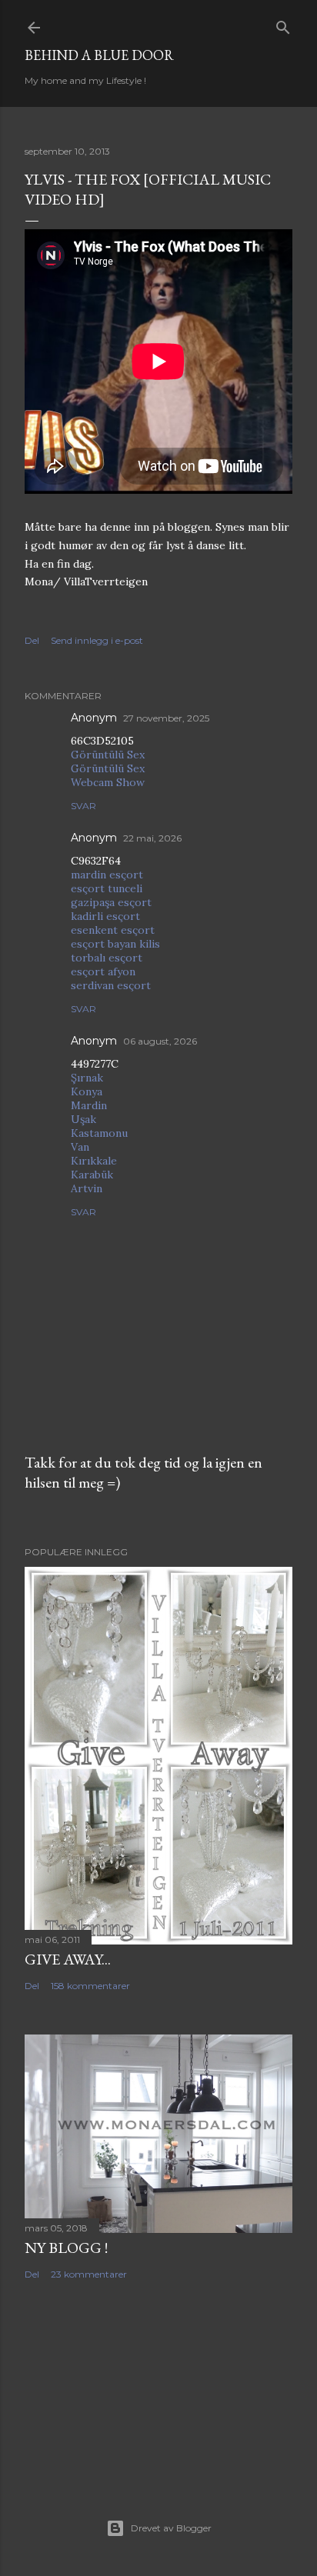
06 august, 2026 (160, 1041)
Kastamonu (99, 1133)
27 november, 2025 (166, 718)
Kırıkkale (94, 1161)
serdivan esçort (111, 985)
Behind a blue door (99, 55)
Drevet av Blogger (171, 2528)
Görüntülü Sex (108, 755)
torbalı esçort (107, 958)
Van (80, 1147)
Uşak (83, 1119)
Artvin (87, 1188)
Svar (83, 806)
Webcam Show (108, 782)
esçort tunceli (107, 888)
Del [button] (32, 640)
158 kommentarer (90, 1986)
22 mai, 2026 (152, 838)
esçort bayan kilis (115, 944)
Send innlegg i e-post (97, 640)
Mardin (89, 1105)
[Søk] (283, 24)
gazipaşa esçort (111, 902)
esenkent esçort (113, 930)
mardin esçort (107, 875)
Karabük (92, 1175)
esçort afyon (103, 971)
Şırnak (87, 1078)
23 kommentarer (89, 2274)
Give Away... (68, 1959)
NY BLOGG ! (66, 2248)
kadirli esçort (105, 916)
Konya (87, 1091)
